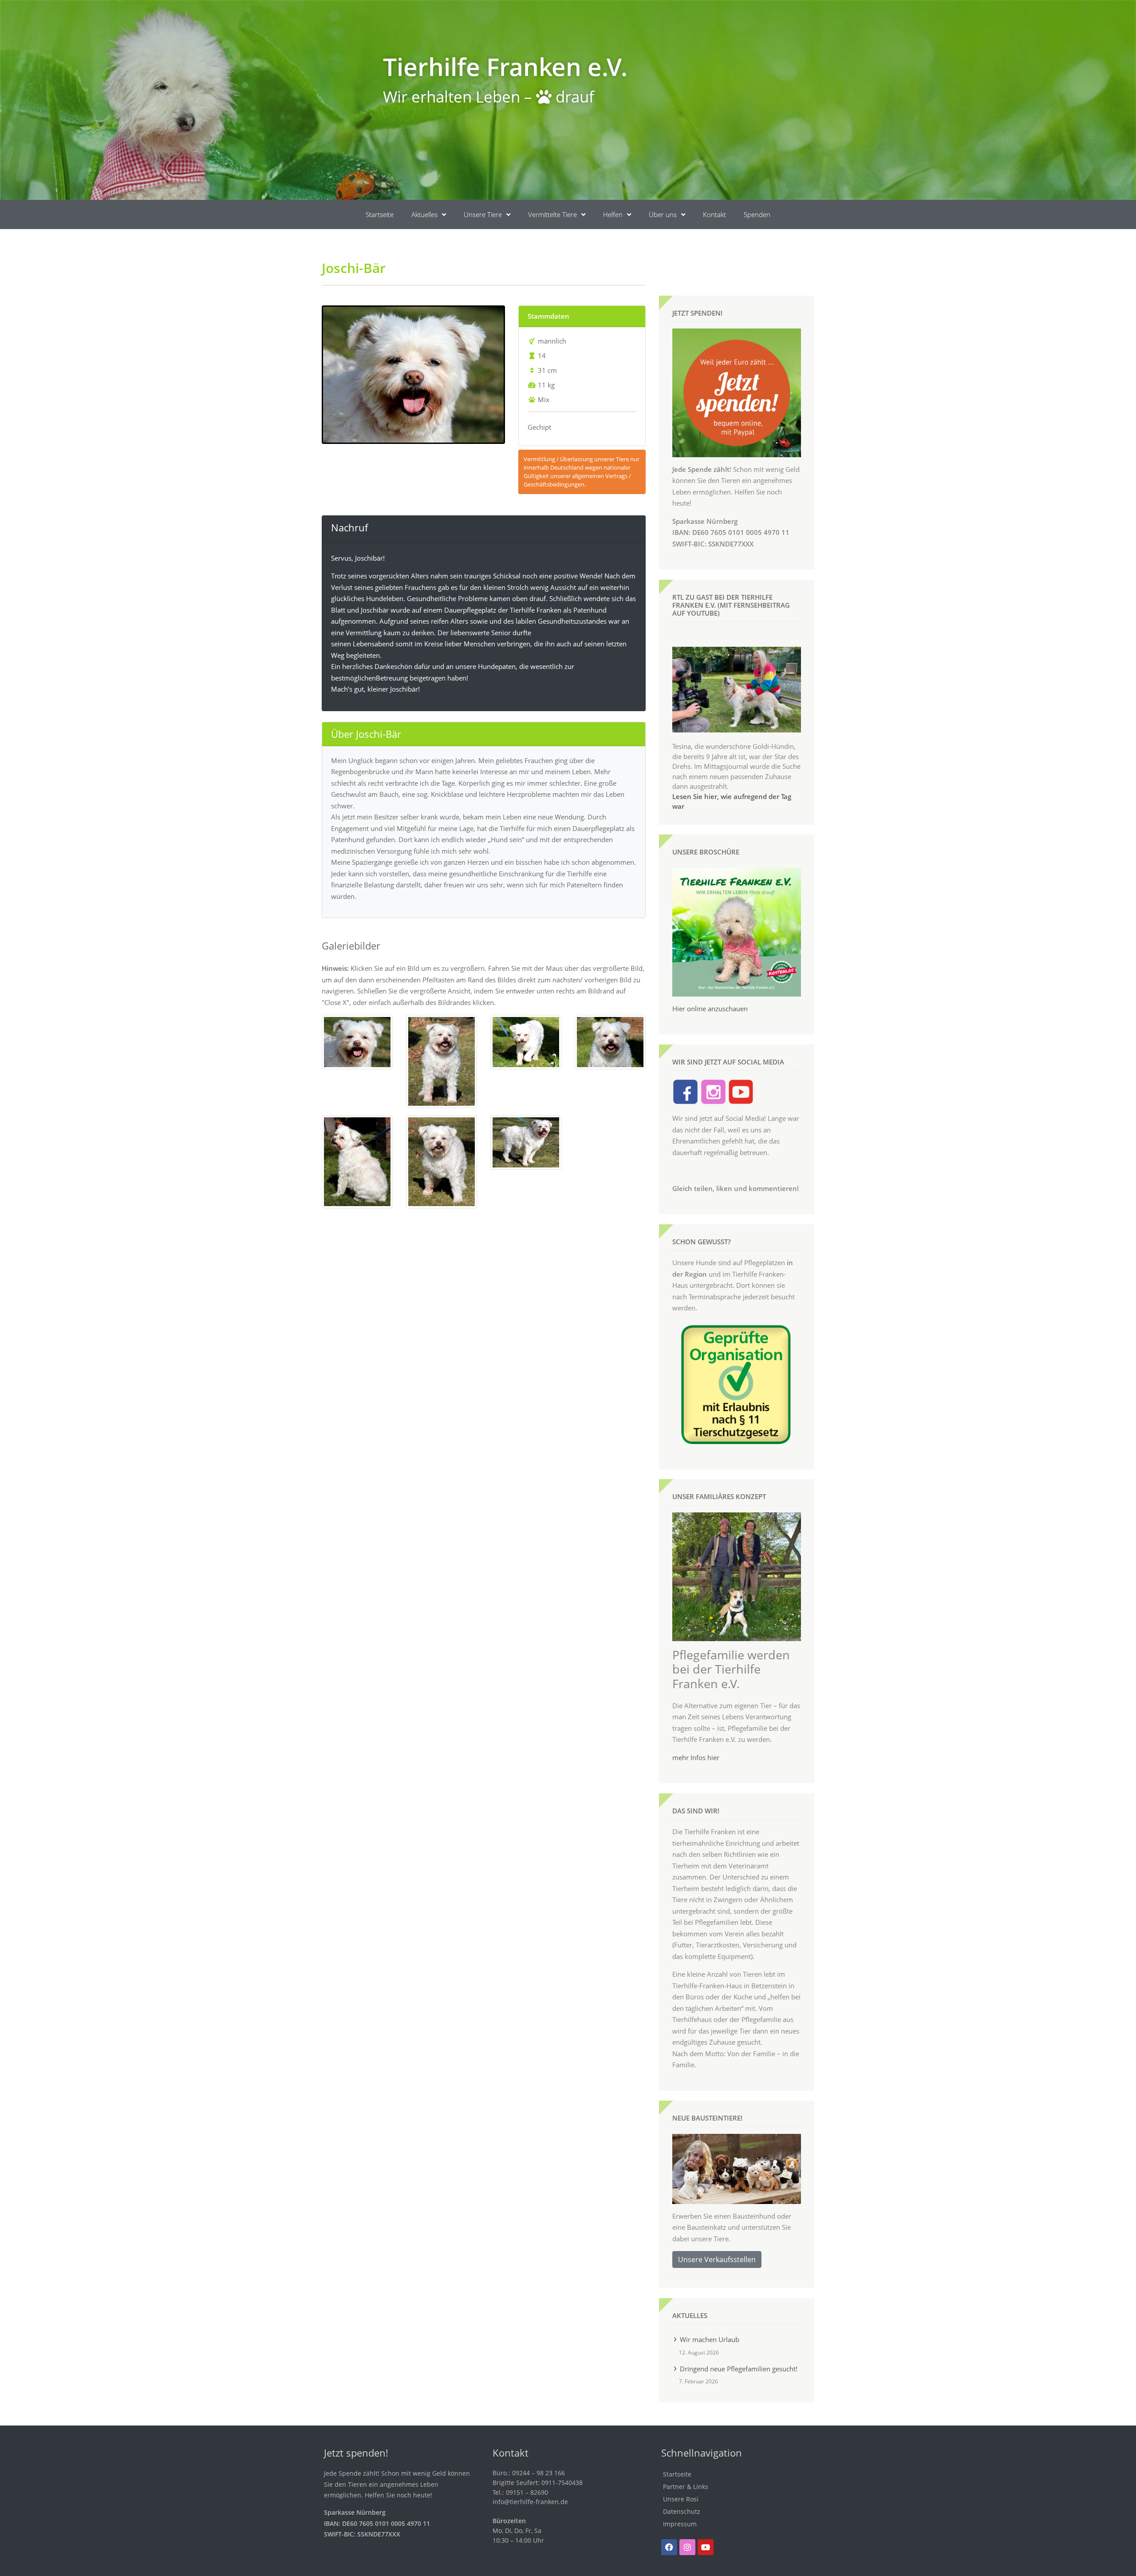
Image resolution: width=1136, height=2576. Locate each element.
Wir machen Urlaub (710, 2339)
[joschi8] (526, 1142)
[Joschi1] (357, 1041)
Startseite (380, 214)
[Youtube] (706, 2547)
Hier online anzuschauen (710, 1009)
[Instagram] (687, 2547)
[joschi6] (357, 1161)
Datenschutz (682, 2511)
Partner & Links (686, 2487)
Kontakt (714, 214)
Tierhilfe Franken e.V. (505, 66)
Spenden (757, 214)
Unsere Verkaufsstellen (717, 2259)
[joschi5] (610, 1041)
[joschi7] (442, 1161)
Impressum (680, 2524)
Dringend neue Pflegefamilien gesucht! (739, 2369)
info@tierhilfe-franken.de (530, 2502)
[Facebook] (669, 2547)
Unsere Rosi (681, 2499)
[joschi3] (526, 1041)
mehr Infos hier (696, 1757)
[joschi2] (442, 1060)
